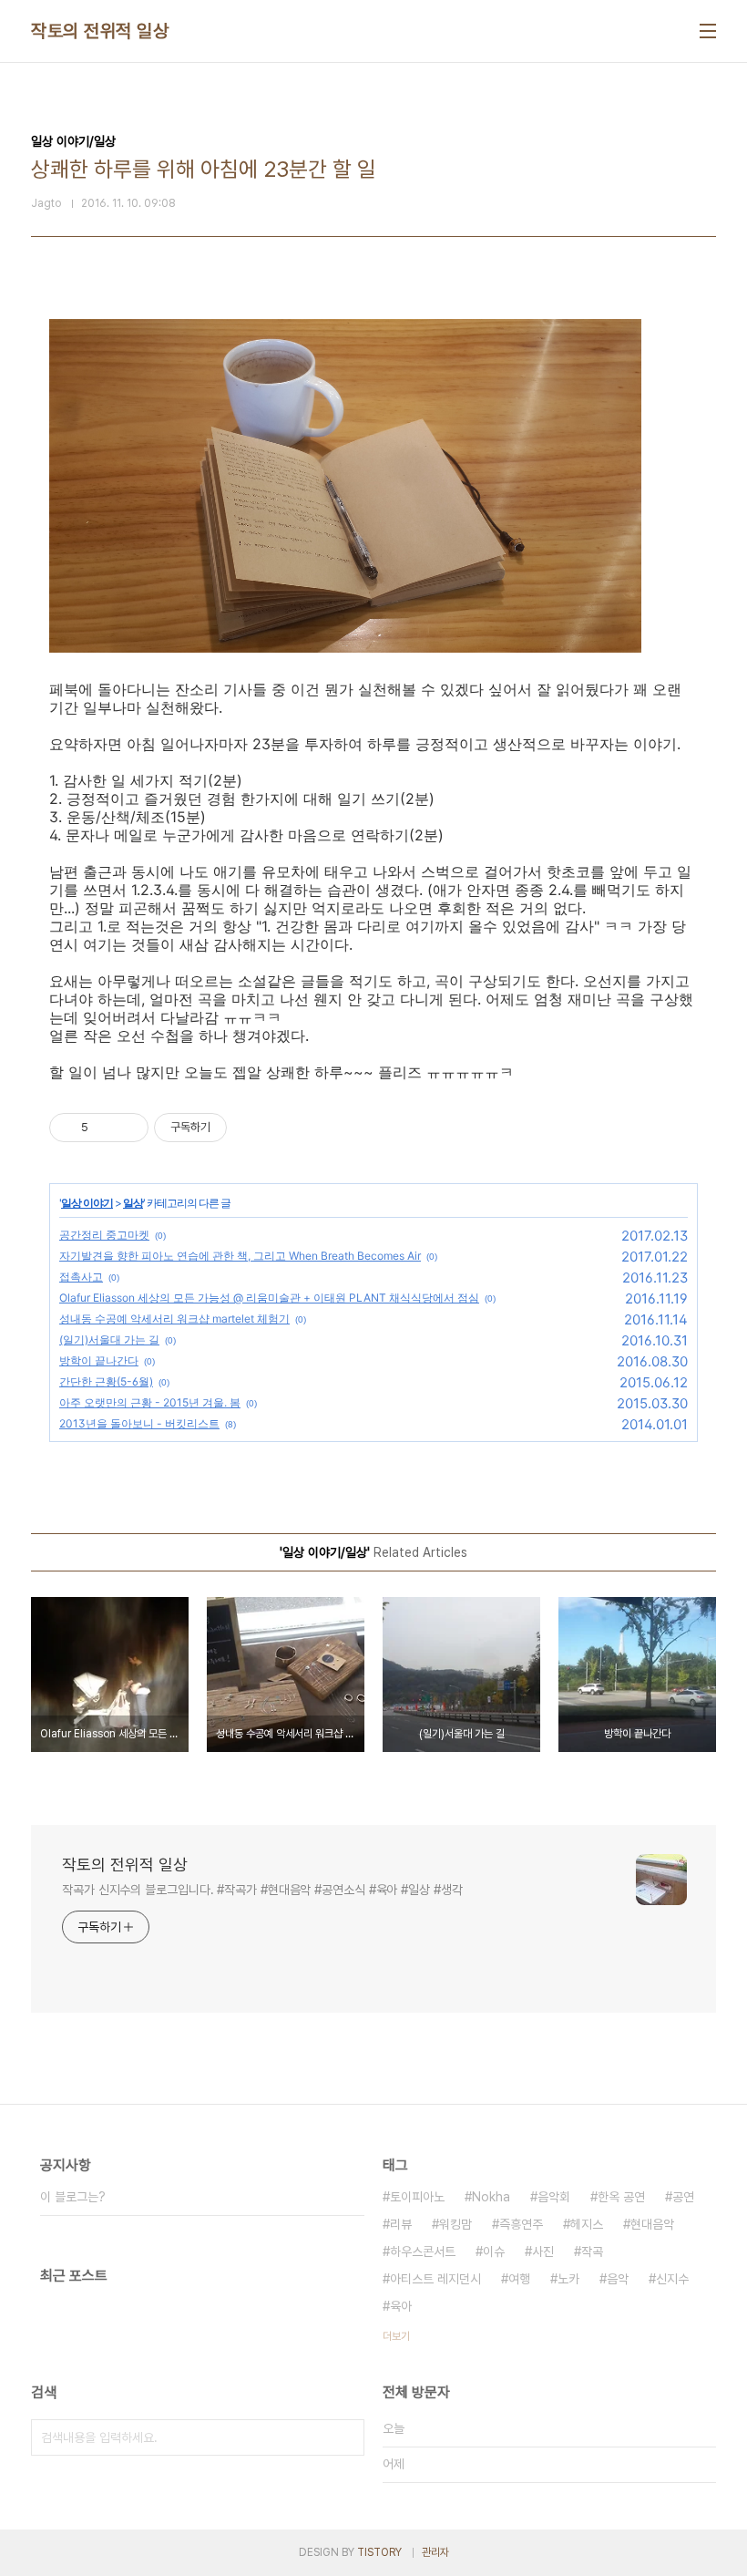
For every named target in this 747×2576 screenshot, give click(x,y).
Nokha (491, 2197)
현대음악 (652, 2224)
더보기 (396, 2336)
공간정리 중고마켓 (104, 1235)
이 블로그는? (73, 2197)
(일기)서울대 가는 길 (109, 1340)
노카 (568, 2279)
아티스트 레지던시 (435, 2279)
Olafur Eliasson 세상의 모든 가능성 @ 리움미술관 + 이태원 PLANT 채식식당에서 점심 (269, 1298)
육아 (401, 2306)
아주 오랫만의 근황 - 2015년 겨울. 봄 (150, 1402)
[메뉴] (708, 31)
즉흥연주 (521, 2224)
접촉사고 (81, 1277)
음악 (618, 2279)
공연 (683, 2197)
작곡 (592, 2251)
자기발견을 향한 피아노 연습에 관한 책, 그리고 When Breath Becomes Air (240, 1256)
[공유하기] (105, 1128)
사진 (543, 2251)
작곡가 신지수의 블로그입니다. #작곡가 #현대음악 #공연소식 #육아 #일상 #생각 (262, 1890)
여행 (519, 2279)
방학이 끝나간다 (99, 1360)
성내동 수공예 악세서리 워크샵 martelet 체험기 (174, 1319)
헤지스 (587, 2224)
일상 (133, 1203)
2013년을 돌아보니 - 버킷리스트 (139, 1423)
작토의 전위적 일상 (100, 31)
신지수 (672, 2279)
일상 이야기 (87, 1203)
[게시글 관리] (128, 1128)
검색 (346, 2437)
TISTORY (379, 2552)
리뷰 (401, 2224)
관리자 (435, 2552)
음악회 (554, 2197)
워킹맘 (455, 2224)
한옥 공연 (621, 2197)
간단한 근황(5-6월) (106, 1381)
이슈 (494, 2251)
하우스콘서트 (423, 2251)
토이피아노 (417, 2197)
